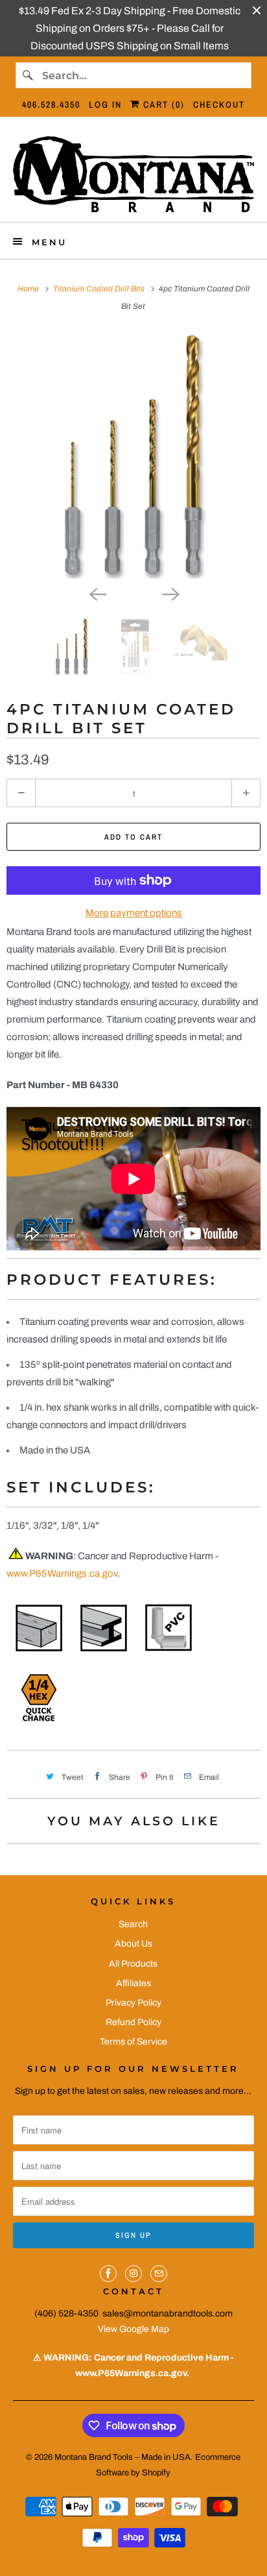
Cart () (162, 104)
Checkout (219, 104)
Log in (105, 104)
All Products (133, 1964)
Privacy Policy (133, 2003)
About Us (133, 1944)
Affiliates (133, 1983)
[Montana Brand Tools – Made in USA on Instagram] (133, 2274)
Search (133, 1924)
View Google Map (133, 2329)
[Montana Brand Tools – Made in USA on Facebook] (108, 2274)
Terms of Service (133, 2042)
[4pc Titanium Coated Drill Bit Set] (133, 455)
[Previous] (97, 593)
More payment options (134, 913)
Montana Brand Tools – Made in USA (122, 2457)
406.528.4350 (51, 104)
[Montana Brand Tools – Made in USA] (133, 174)
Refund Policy (133, 2022)
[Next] (170, 593)
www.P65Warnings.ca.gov (62, 1574)
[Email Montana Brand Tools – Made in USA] (159, 2274)
